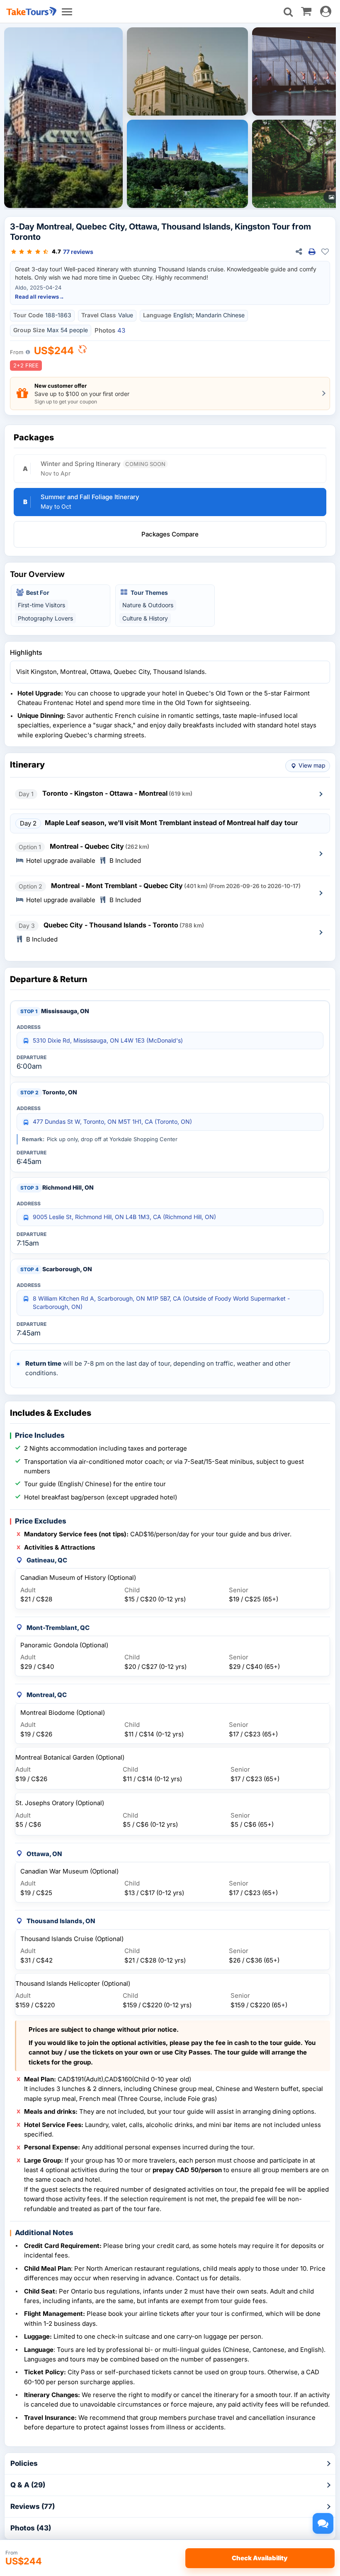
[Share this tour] (299, 252)
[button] (170, 534)
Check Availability (260, 2558)
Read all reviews (40, 297)
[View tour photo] (63, 118)
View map (312, 765)
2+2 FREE (26, 365)
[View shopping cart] (306, 11)
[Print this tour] (312, 252)
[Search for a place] (288, 12)
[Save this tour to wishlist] (325, 252)
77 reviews (78, 252)
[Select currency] (83, 351)
